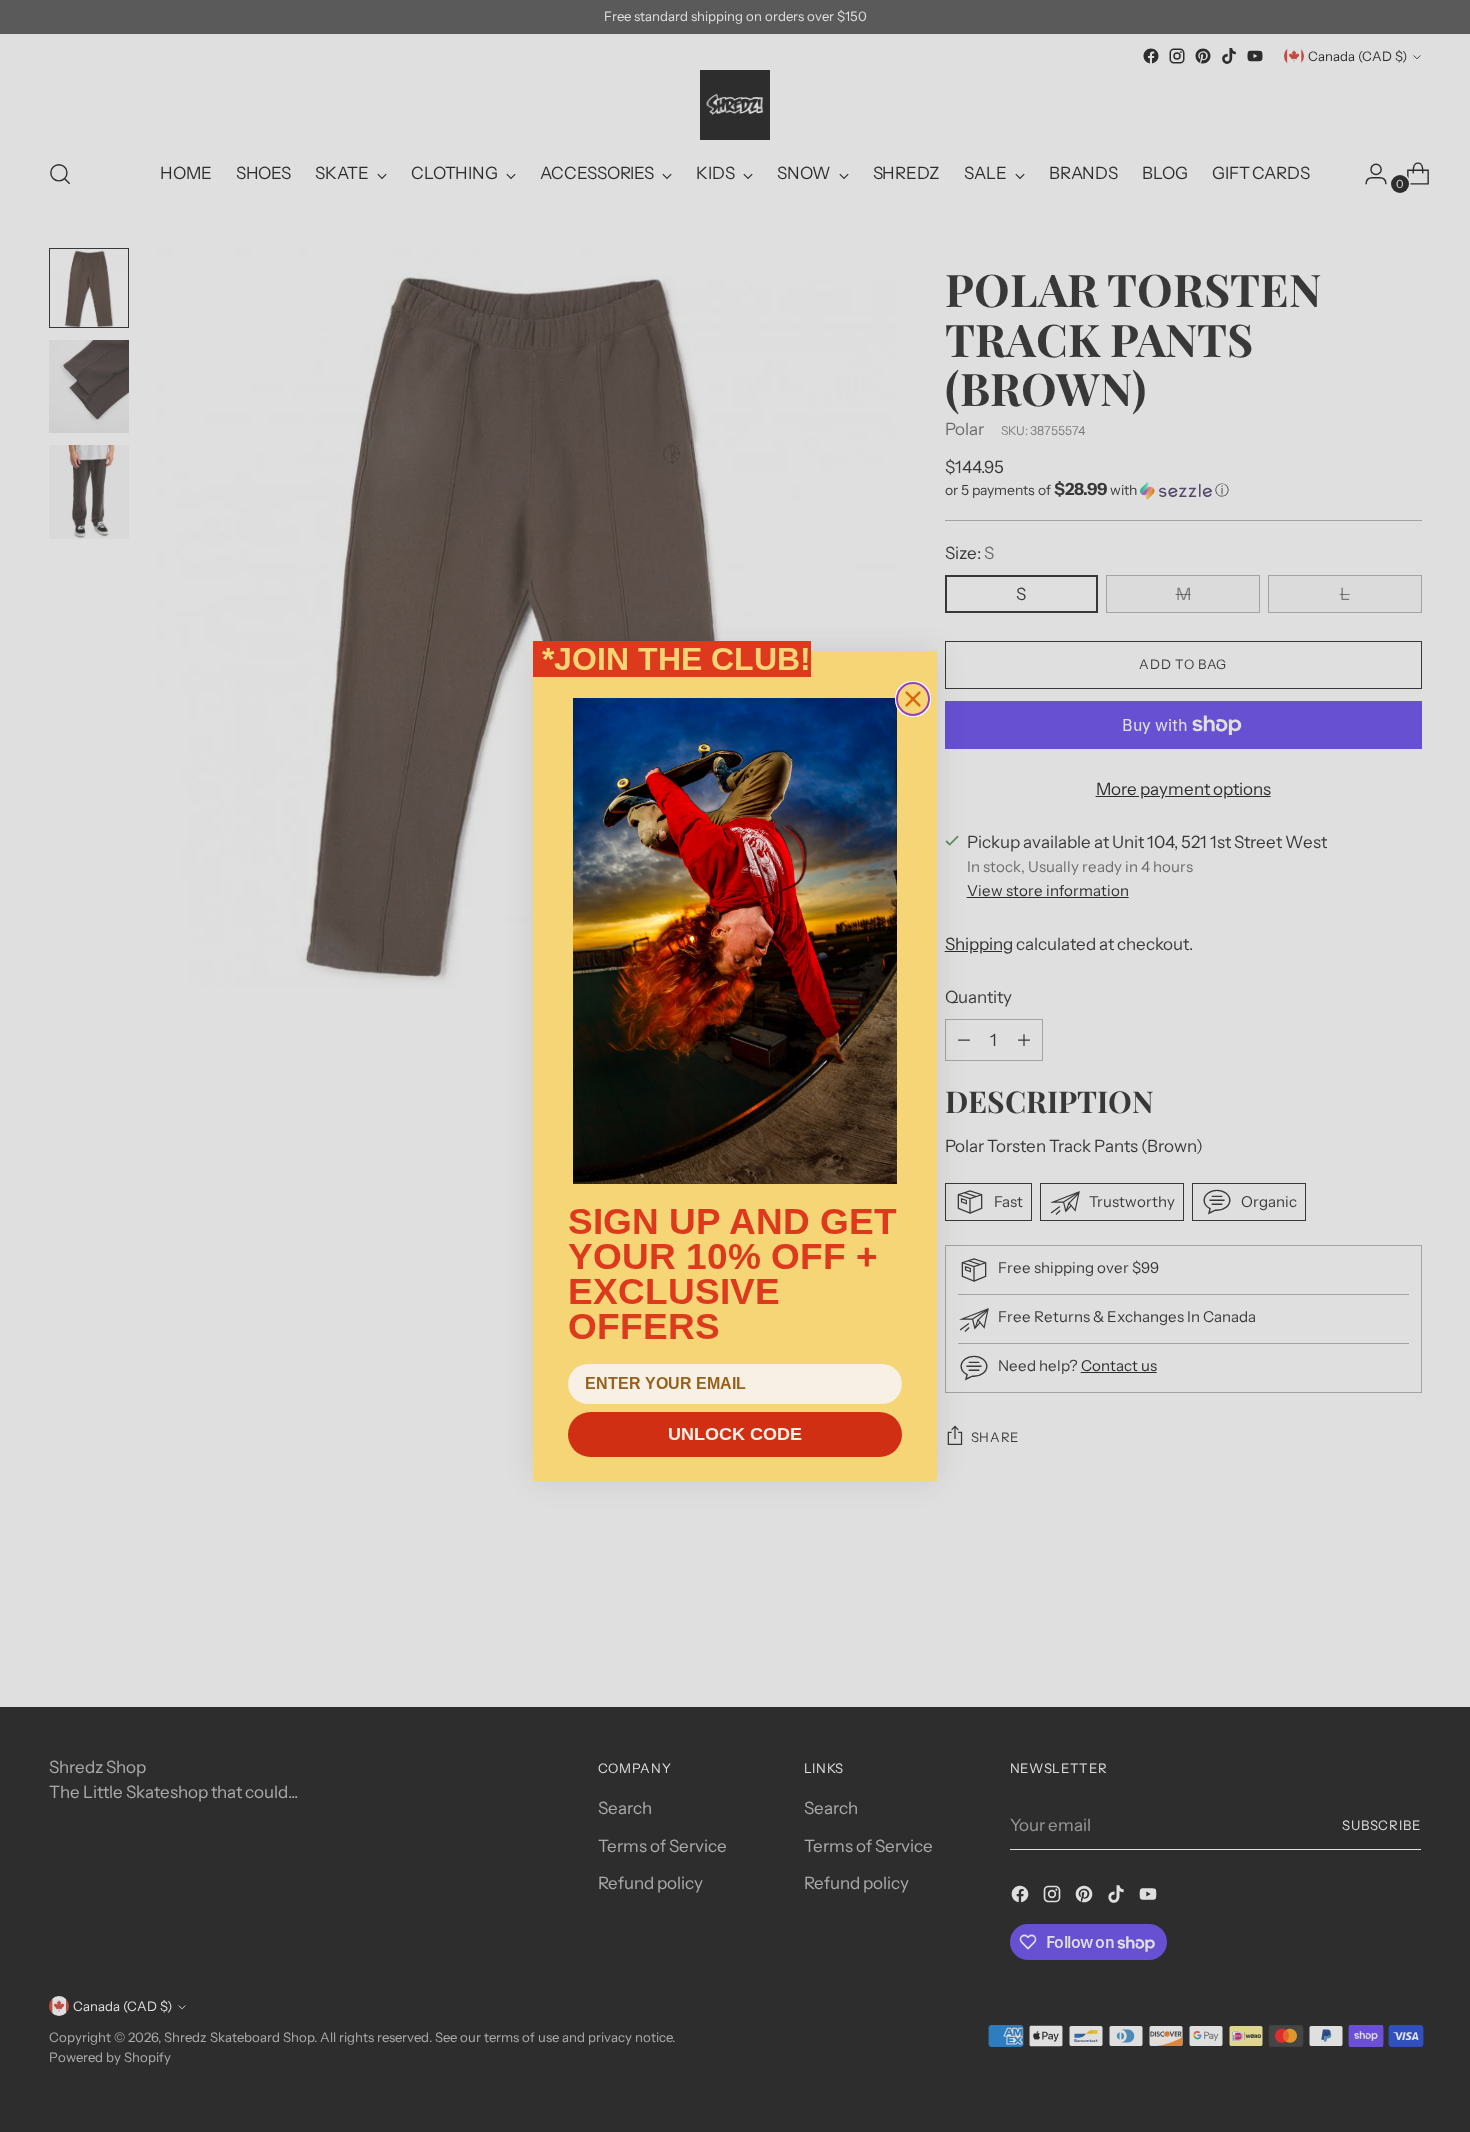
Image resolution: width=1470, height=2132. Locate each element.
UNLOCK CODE (735, 1434)
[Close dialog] (913, 699)
